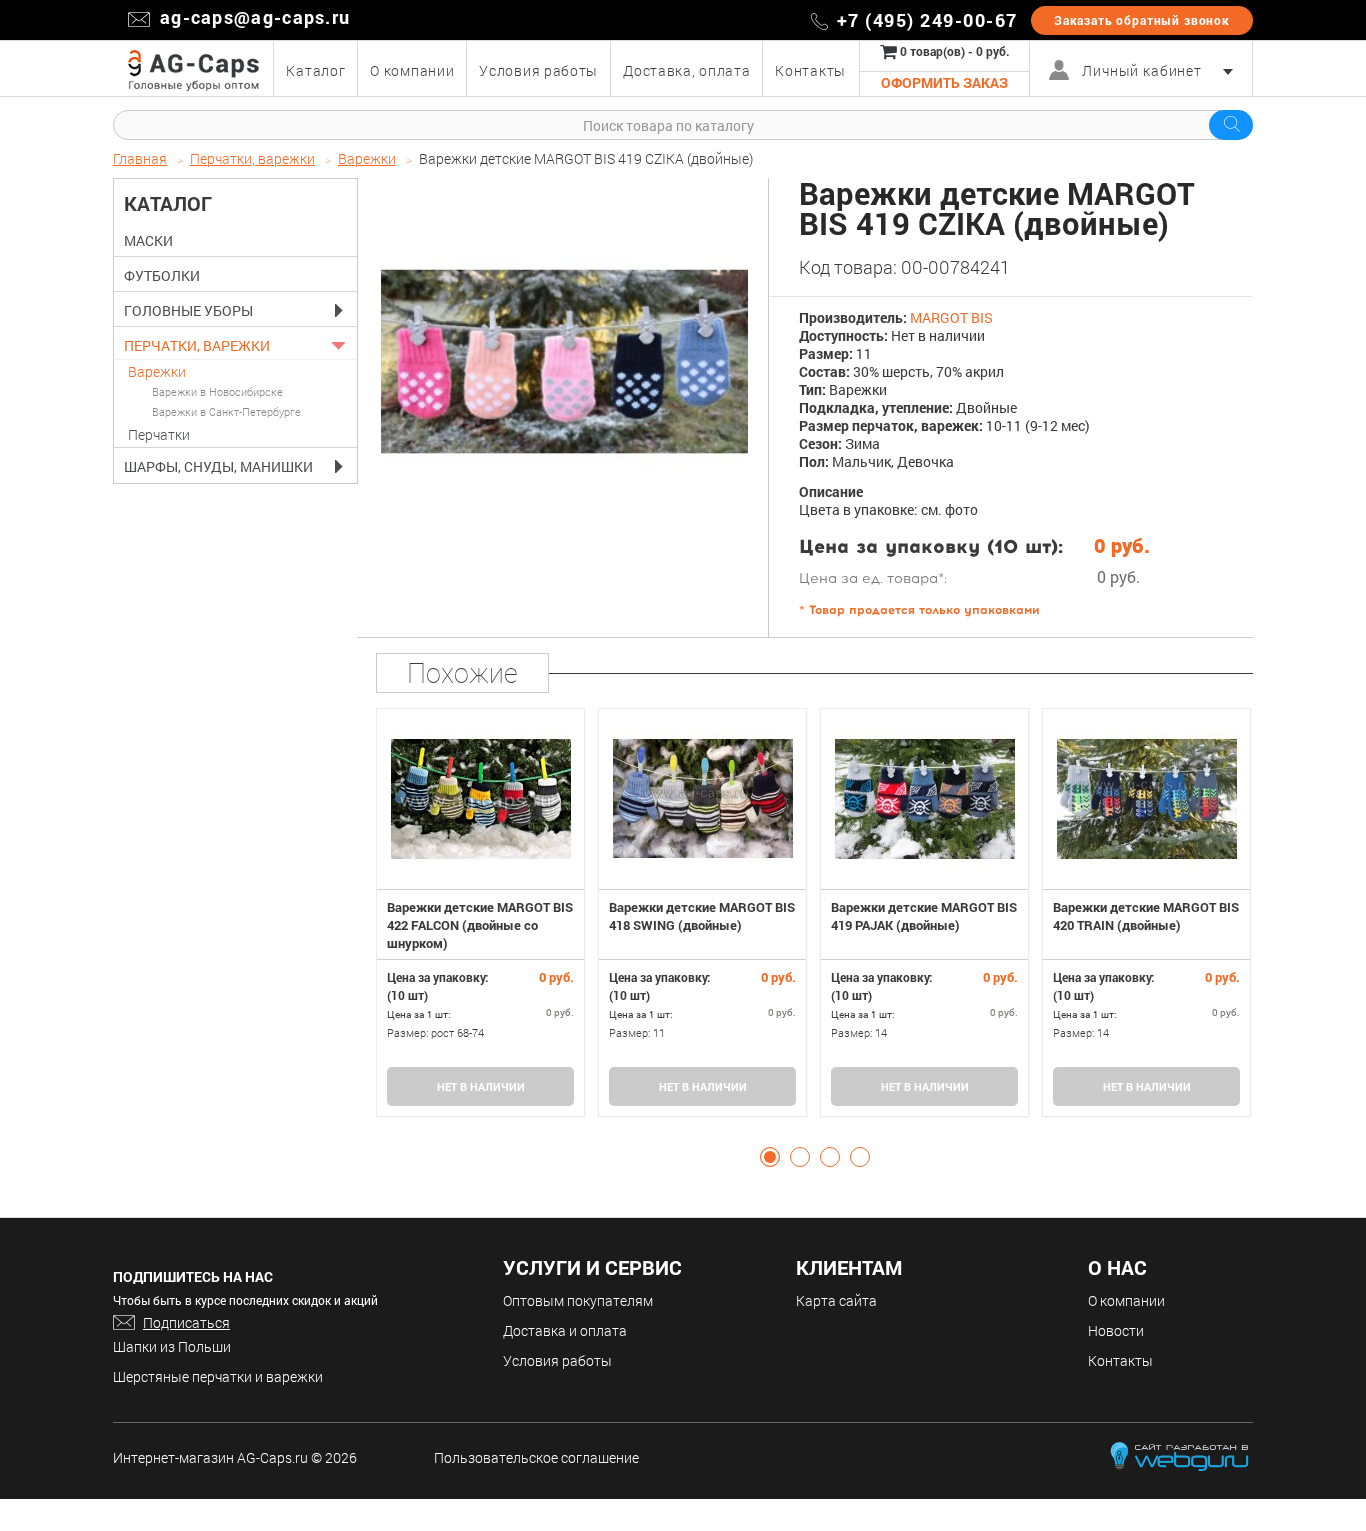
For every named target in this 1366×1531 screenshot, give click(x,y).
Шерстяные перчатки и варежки (218, 1376)
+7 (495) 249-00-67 (927, 20)
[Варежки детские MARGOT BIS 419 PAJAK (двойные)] (924, 799)
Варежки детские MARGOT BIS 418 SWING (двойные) (702, 916)
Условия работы (557, 1360)
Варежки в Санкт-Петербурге (226, 411)
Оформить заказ (944, 82)
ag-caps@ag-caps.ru (255, 17)
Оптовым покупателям (578, 1300)
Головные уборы (188, 311)
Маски (148, 241)
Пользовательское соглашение (536, 1457)
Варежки (157, 371)
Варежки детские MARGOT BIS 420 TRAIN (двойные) (1146, 916)
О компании (1126, 1300)
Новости (1116, 1330)
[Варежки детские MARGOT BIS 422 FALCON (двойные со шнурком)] (480, 799)
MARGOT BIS (951, 317)
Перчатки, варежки (197, 346)
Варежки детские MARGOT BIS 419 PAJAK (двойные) (924, 916)
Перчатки (159, 434)
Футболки (162, 276)
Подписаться (186, 1322)
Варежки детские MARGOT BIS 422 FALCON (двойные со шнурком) (480, 925)
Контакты (1120, 1360)
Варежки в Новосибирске (217, 391)
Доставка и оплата (565, 1330)
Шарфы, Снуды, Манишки (218, 467)
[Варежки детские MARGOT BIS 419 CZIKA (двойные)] (564, 361)
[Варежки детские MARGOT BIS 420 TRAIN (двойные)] (1146, 799)
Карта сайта (836, 1300)
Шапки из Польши (172, 1346)
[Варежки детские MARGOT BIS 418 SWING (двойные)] (702, 799)
